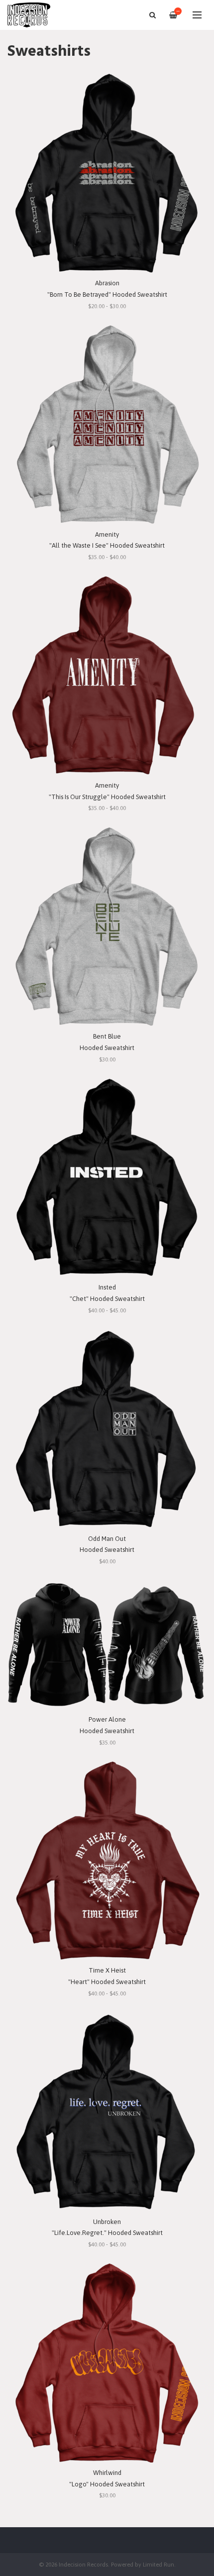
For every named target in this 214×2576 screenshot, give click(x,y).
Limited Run (159, 2564)
